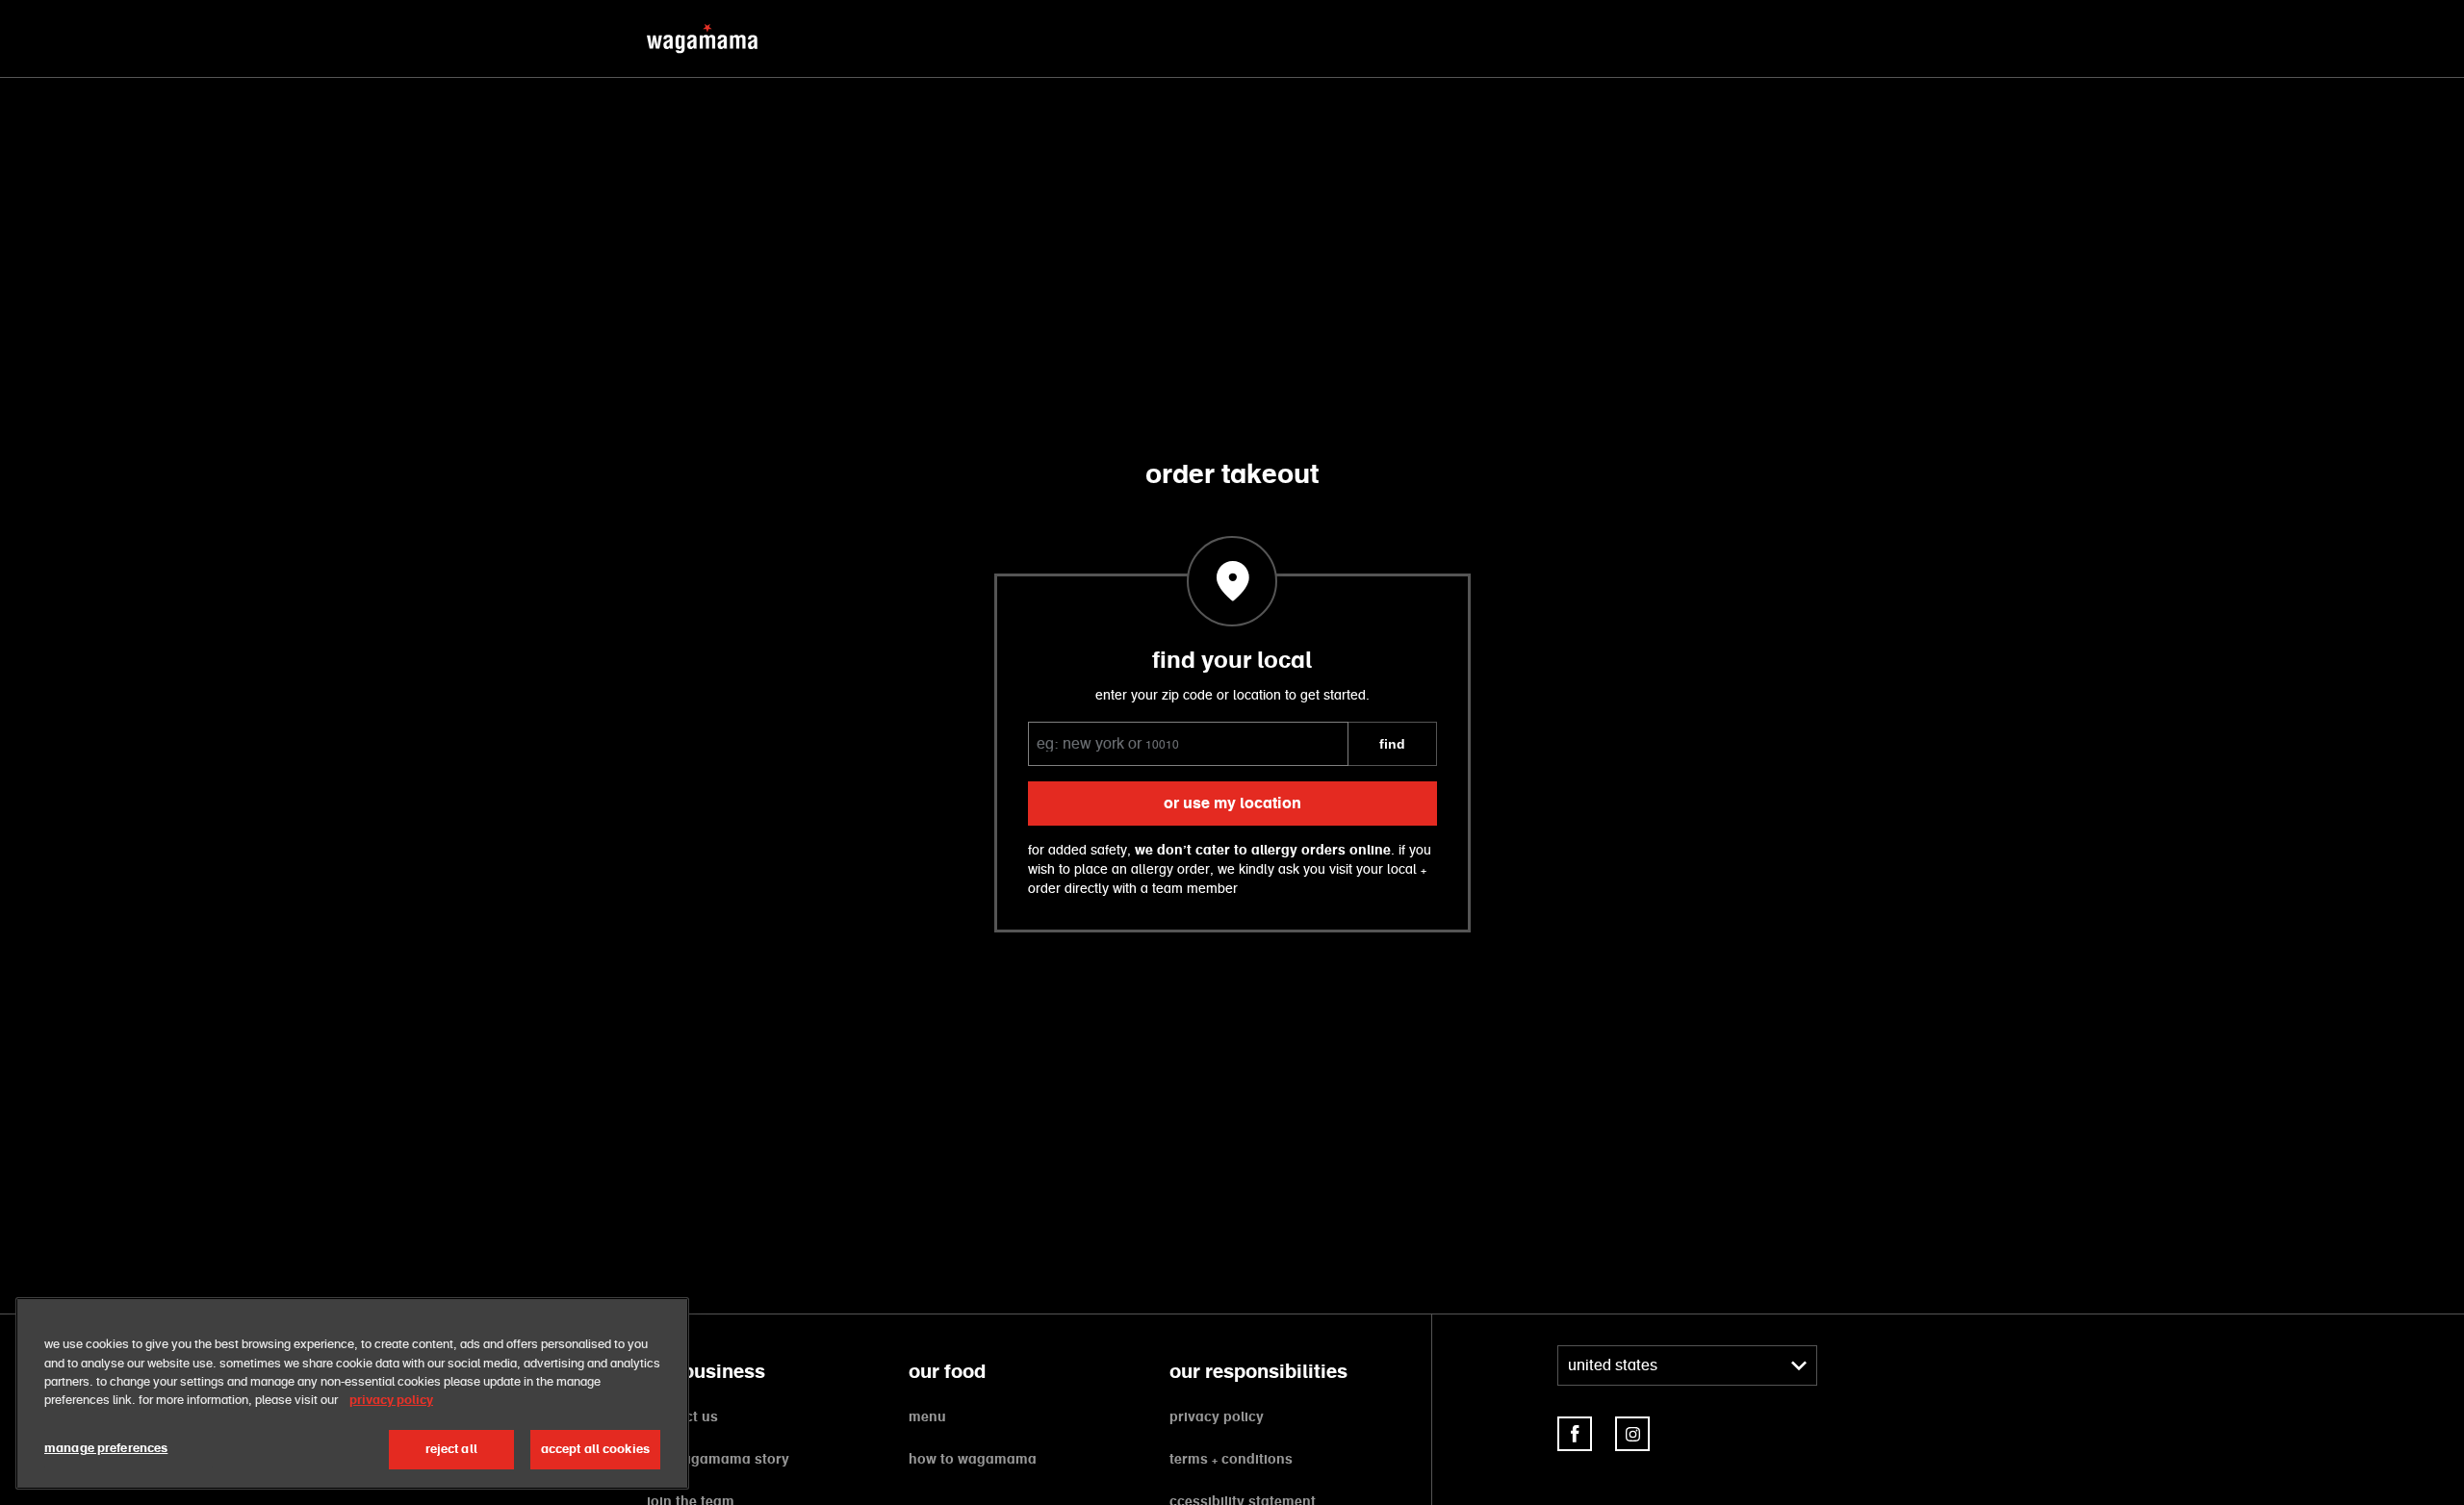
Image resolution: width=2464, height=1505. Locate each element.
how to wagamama (973, 1460)
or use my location (1232, 804)
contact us (682, 1417)
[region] (352, 1393)
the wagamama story (718, 1460)
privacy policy (1217, 1417)
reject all (451, 1450)
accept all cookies (595, 1450)
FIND (1392, 744)
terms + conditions (1231, 1460)
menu (927, 1417)
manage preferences (106, 1449)
